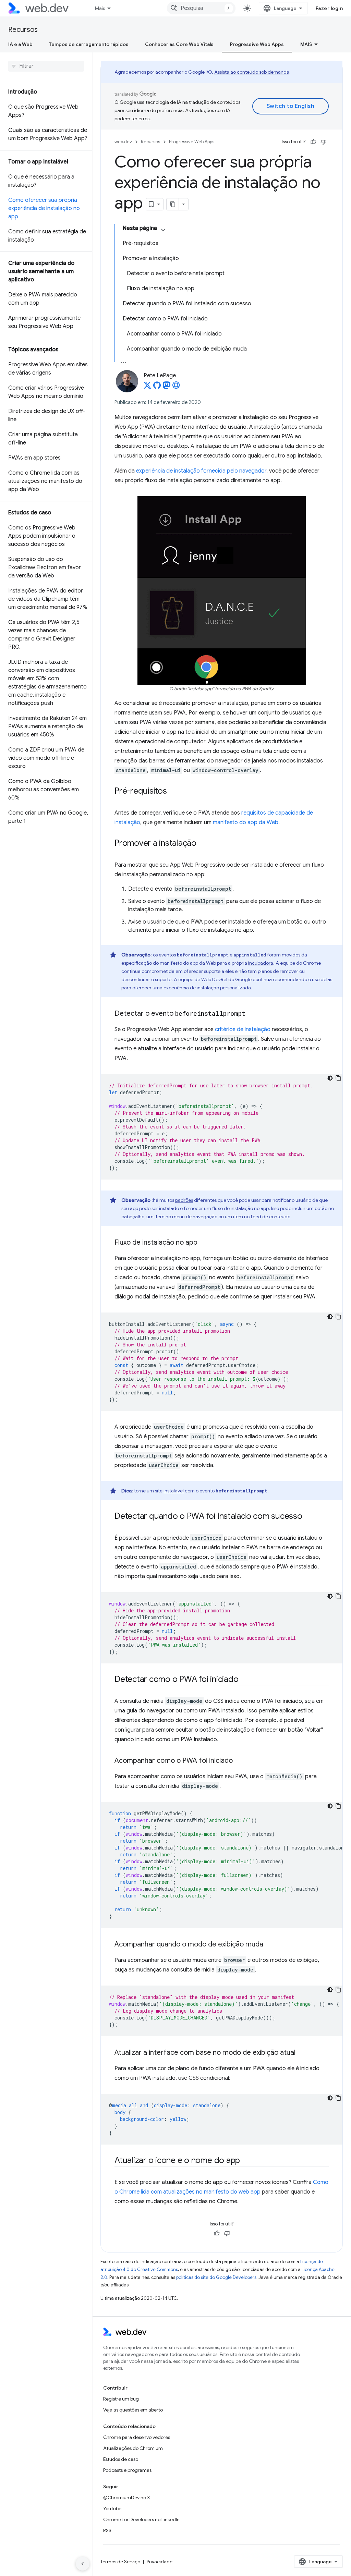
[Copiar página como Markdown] (173, 204)
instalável (174, 1491)
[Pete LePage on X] (147, 387)
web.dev (123, 142)
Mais (100, 8)
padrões (184, 1200)
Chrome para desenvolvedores (137, 2437)
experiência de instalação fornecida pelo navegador (201, 471)
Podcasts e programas (127, 2470)
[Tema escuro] (330, 1078)
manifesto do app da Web (246, 822)
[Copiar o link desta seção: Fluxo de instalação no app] (204, 1243)
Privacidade (160, 2562)
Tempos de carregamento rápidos (89, 44)
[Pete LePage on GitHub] (157, 387)
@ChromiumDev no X (127, 2498)
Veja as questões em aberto (133, 2410)
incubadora (261, 963)
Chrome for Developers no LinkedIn (141, 2519)
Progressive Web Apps (257, 44)
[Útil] (313, 142)
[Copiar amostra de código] (338, 1078)
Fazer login (329, 8)
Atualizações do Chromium (133, 2448)
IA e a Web (20, 44)
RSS (107, 2530)
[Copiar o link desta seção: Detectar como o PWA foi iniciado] (244, 1680)
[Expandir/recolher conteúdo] (163, 230)
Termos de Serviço (120, 2562)
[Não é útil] (324, 142)
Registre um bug (121, 2399)
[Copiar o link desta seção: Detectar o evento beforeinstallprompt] (252, 1014)
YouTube (112, 2508)
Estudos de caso (121, 2459)
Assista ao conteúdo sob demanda (252, 72)
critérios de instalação (243, 1029)
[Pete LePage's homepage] (176, 387)
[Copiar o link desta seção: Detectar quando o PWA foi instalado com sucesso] (308, 1517)
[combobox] (201, 8)
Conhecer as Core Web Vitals (179, 44)
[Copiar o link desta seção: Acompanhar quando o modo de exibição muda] (269, 1945)
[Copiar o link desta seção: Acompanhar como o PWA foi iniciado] (239, 1761)
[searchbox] (46, 66)
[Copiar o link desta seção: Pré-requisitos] (173, 792)
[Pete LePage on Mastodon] (167, 387)
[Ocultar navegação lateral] (83, 2564)
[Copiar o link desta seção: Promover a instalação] (203, 844)
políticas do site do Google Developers (216, 2277)
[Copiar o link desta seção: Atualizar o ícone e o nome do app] (246, 2161)
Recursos (23, 30)
